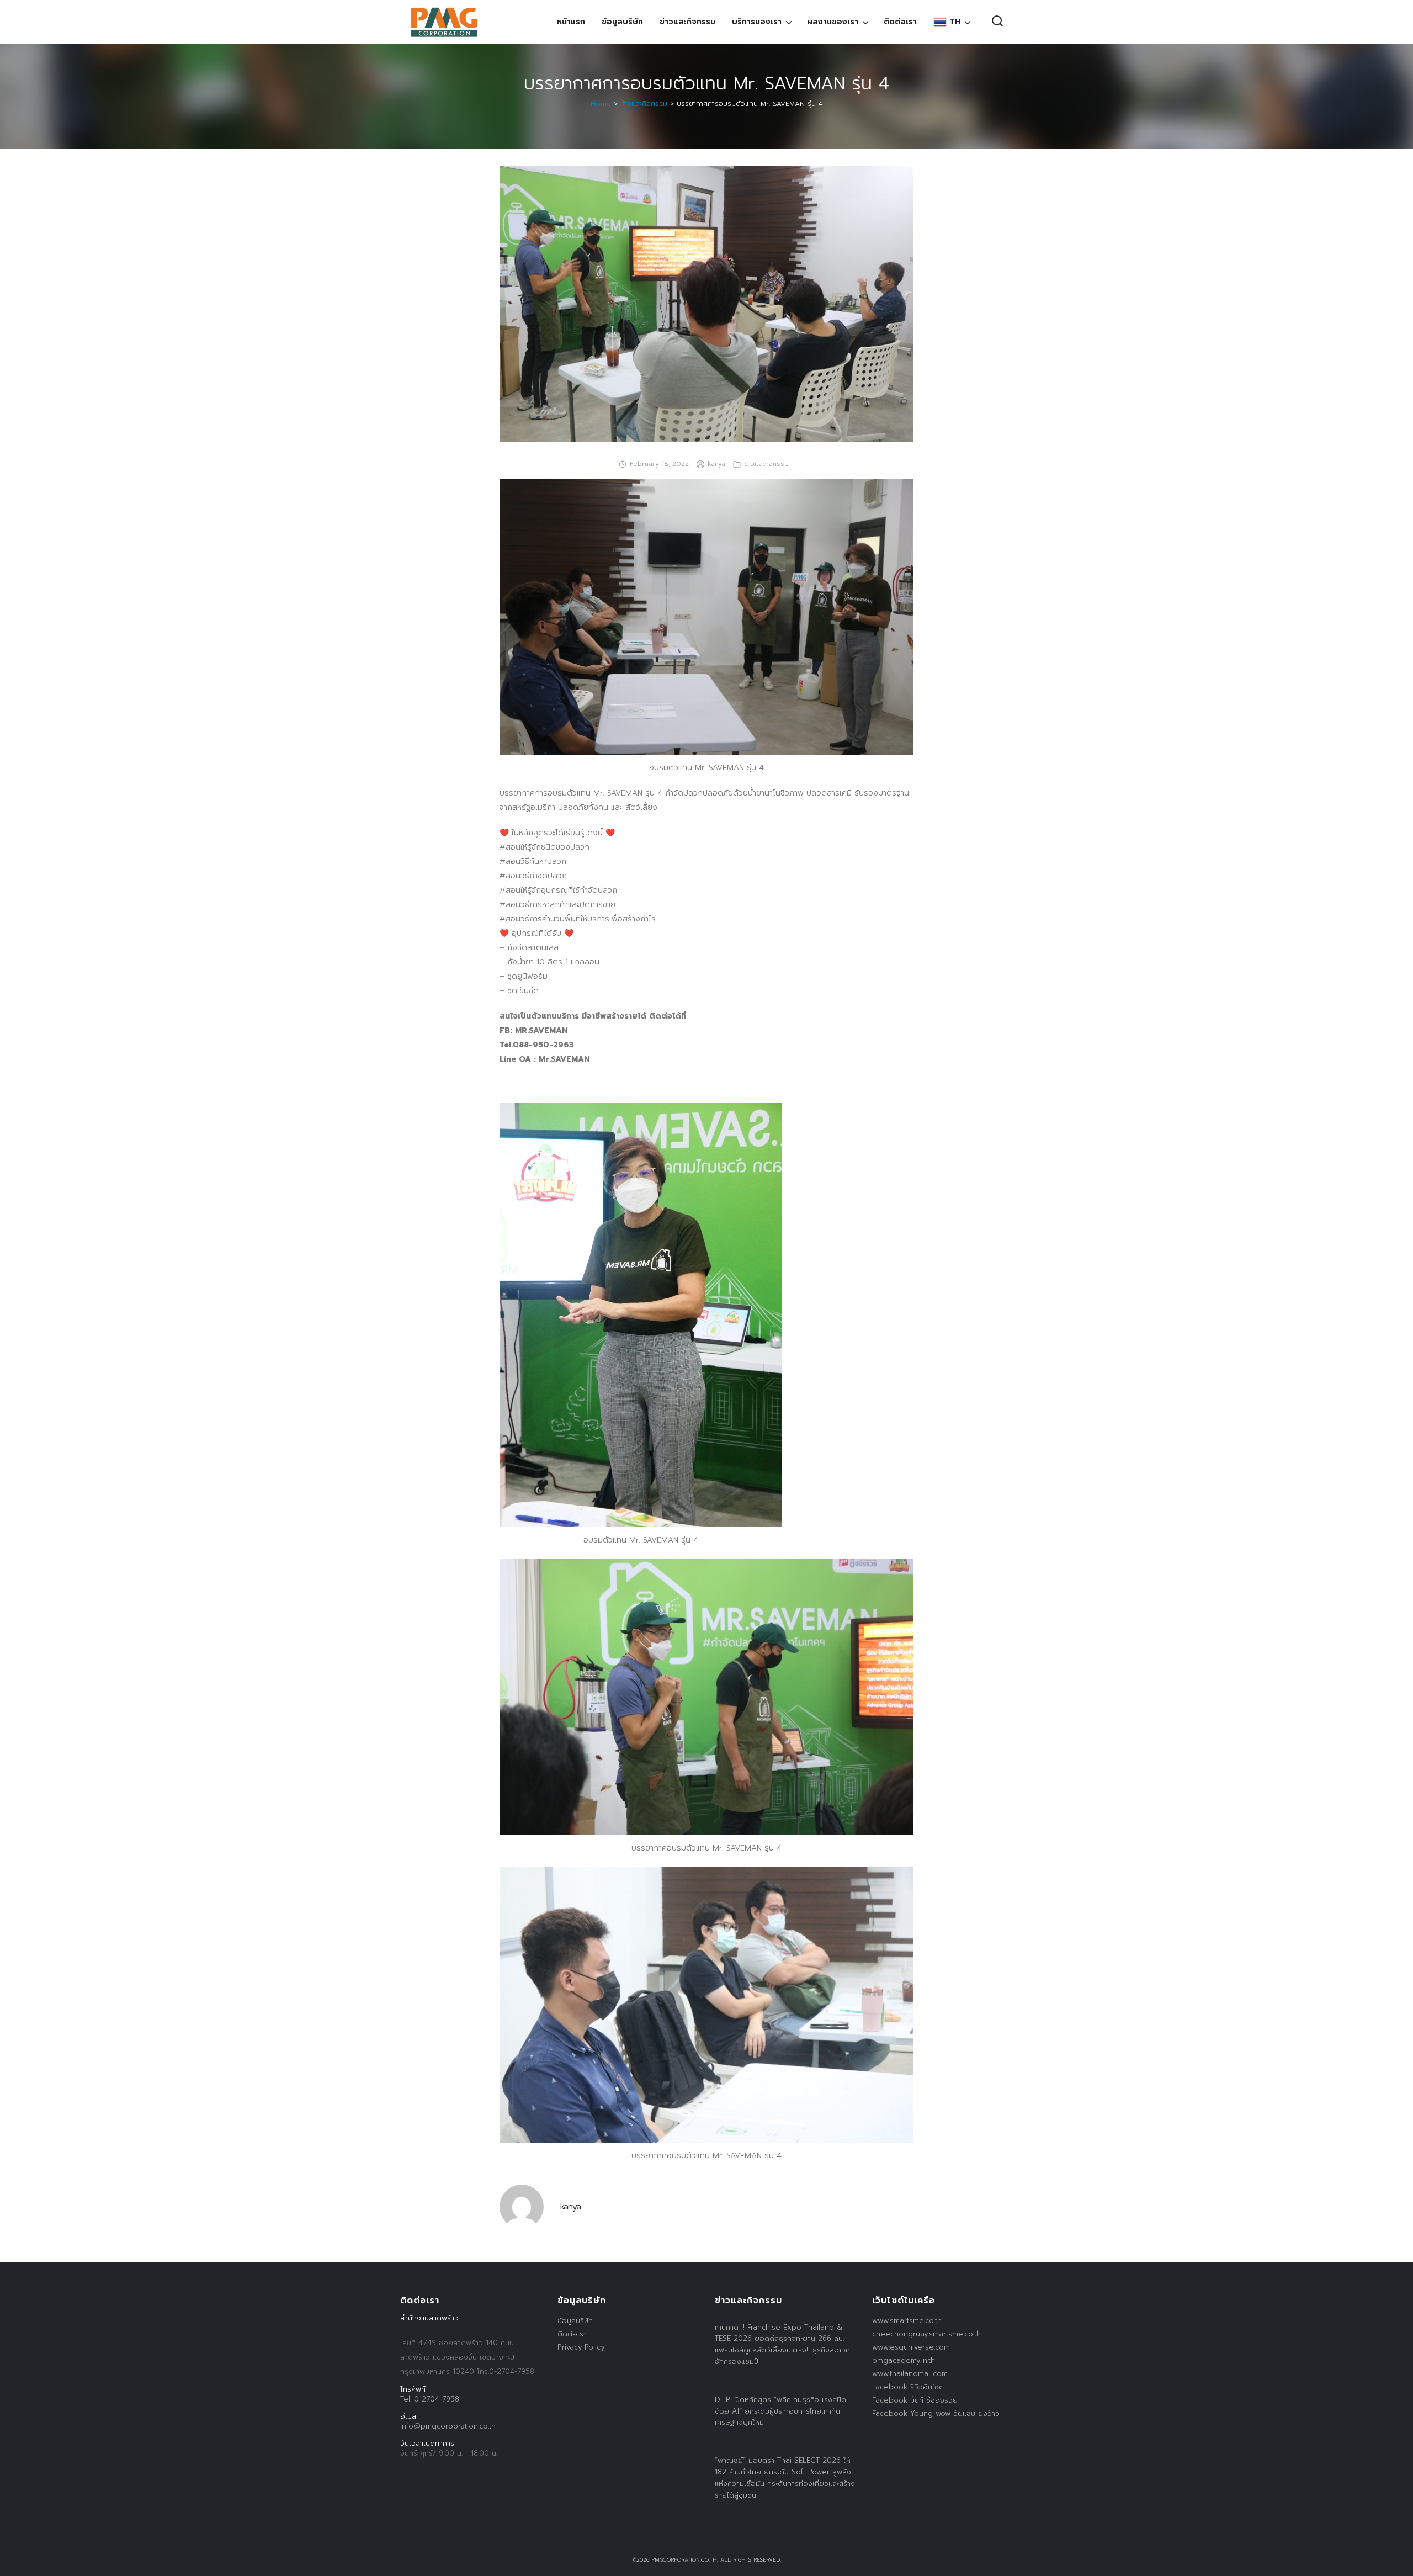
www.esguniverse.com (911, 2347)
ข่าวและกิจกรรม (687, 22)
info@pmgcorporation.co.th (448, 2426)
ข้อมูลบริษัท (622, 22)
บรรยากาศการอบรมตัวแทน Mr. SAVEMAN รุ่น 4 (706, 84)
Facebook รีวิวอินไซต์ (908, 2387)
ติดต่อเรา (900, 22)
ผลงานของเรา (833, 22)
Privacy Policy (581, 2347)
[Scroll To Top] (1394, 2564)
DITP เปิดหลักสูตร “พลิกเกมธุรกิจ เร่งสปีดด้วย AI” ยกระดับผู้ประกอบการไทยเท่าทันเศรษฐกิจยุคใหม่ (780, 2411)
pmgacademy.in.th (904, 2360)
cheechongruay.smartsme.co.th (926, 2334)
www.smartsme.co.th (907, 2321)
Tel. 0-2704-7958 (430, 2399)
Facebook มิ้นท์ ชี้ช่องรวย (915, 2400)
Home (601, 104)
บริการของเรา (757, 22)
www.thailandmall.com (910, 2374)
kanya (716, 464)
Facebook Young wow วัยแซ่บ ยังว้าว (936, 2413)
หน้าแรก (571, 22)
